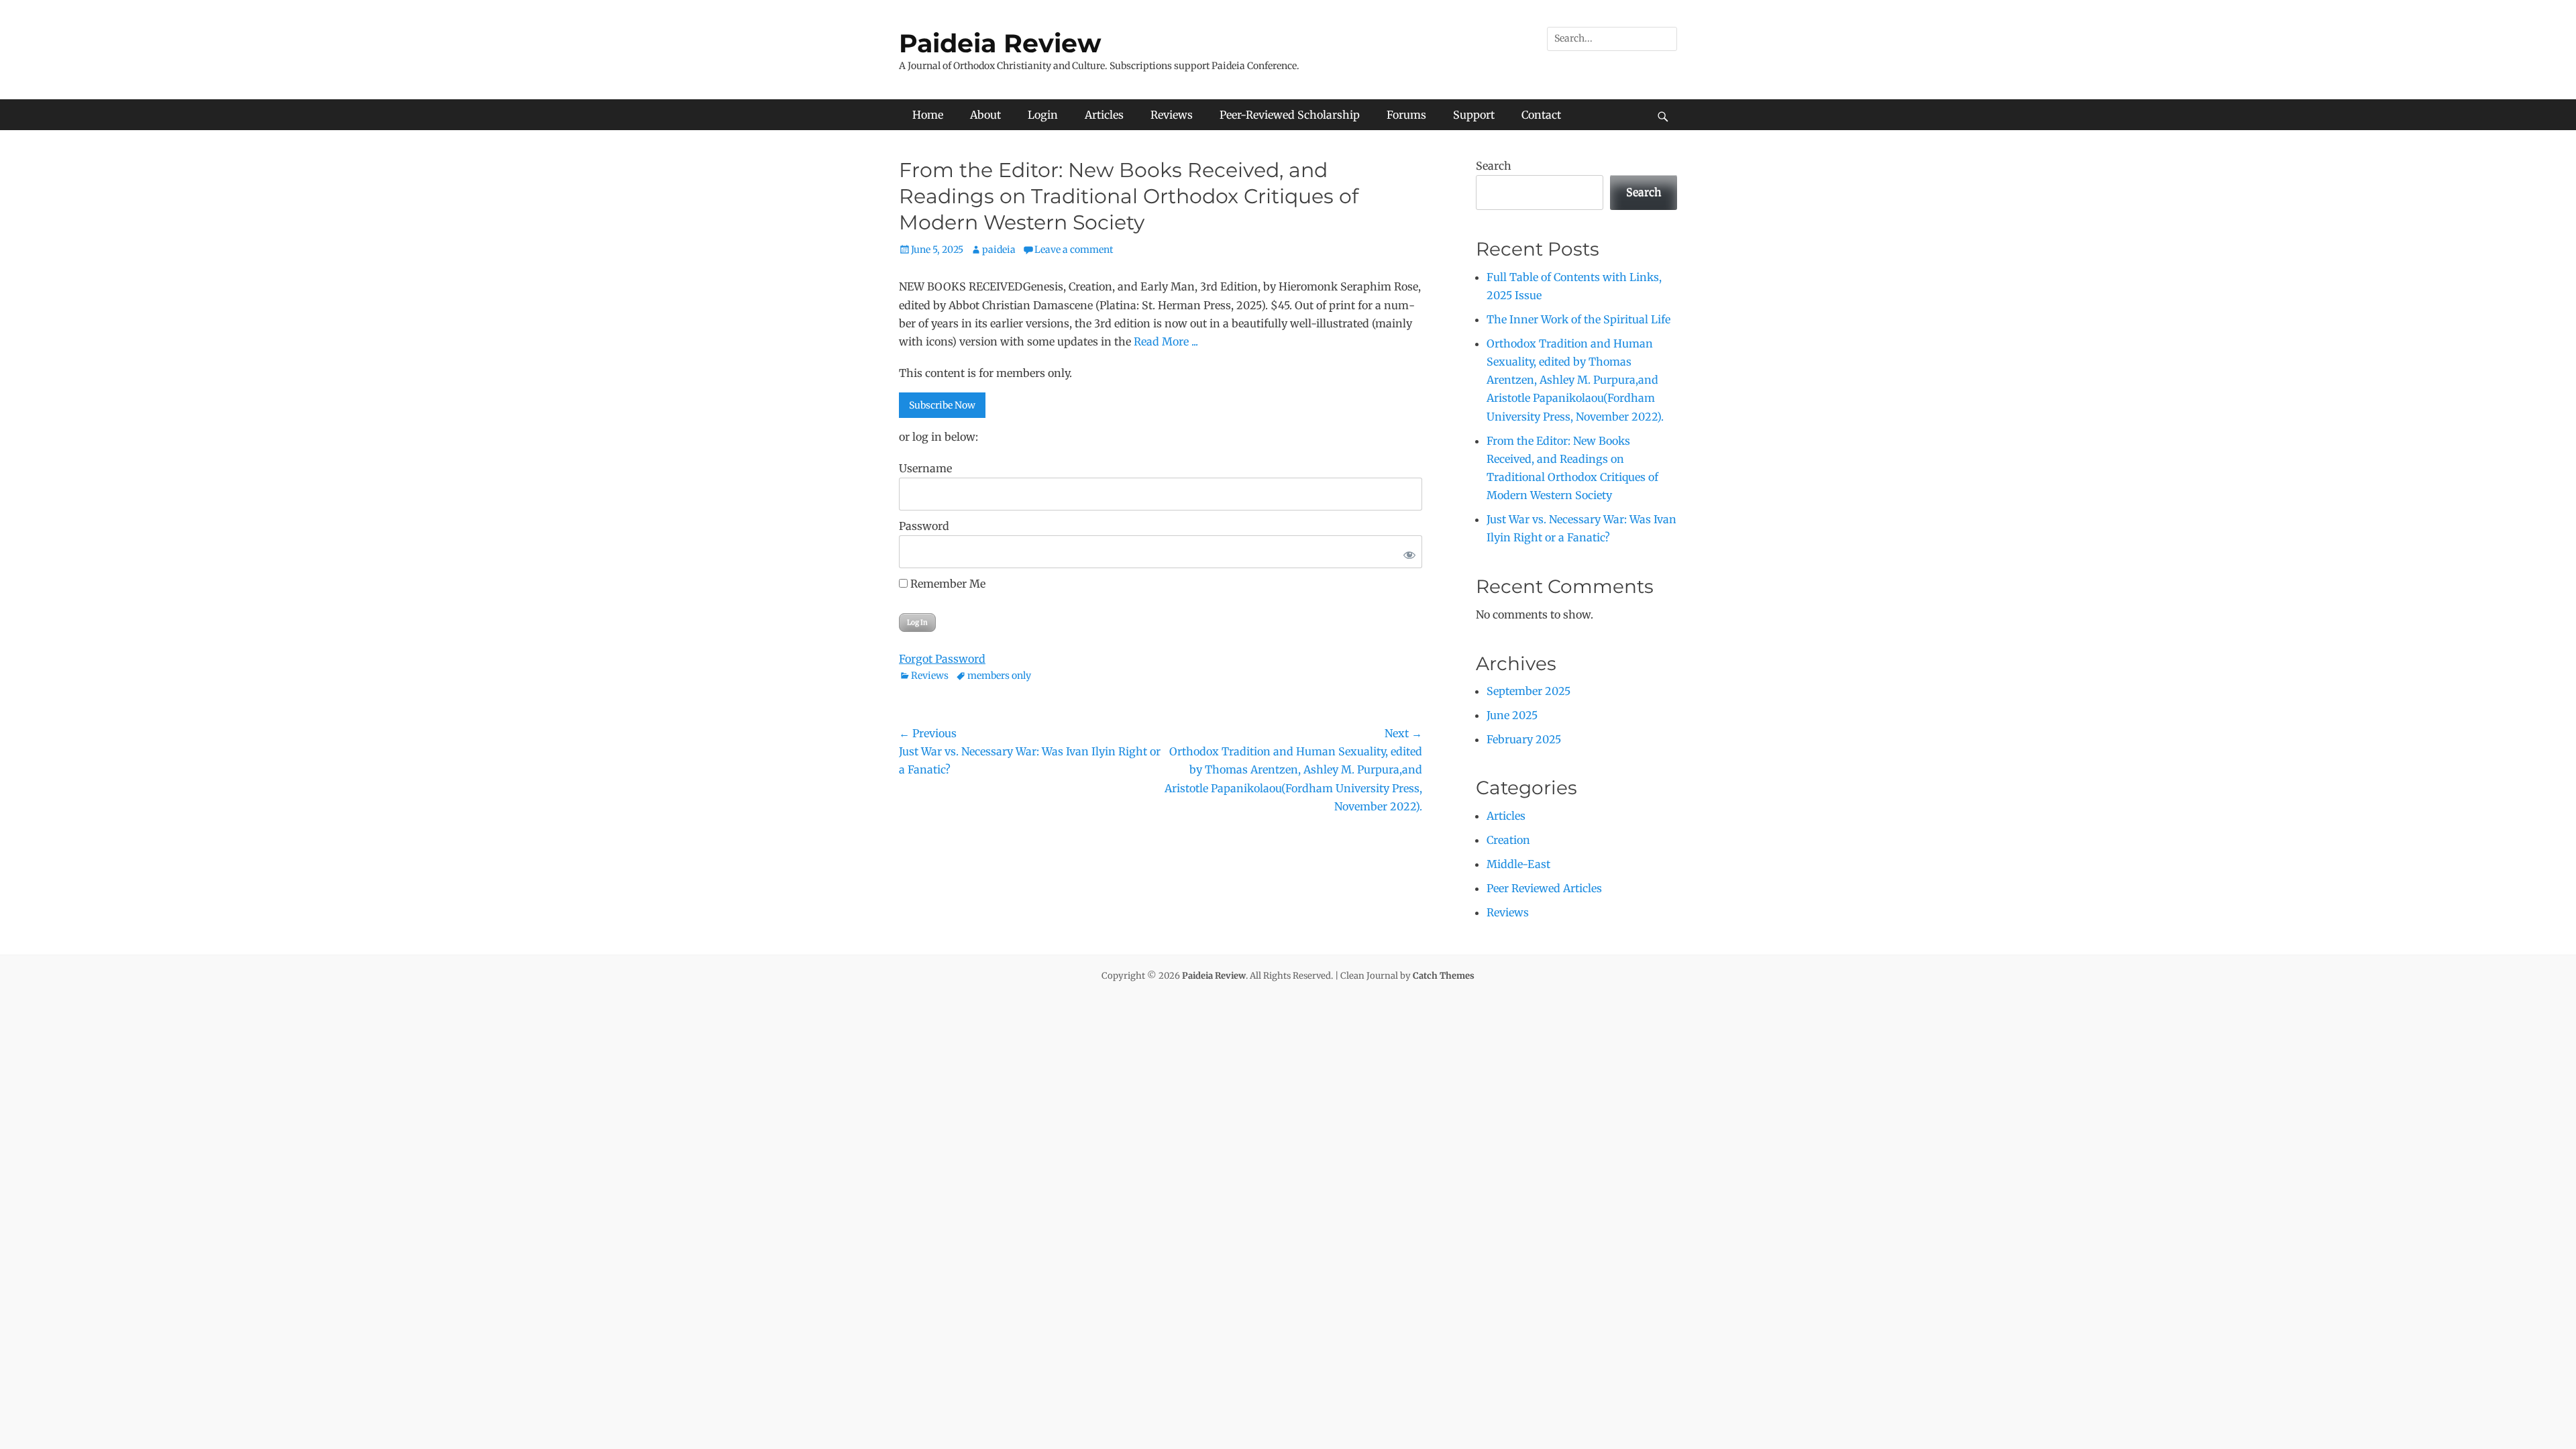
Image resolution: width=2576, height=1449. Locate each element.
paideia (999, 250)
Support (1474, 115)
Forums (1406, 115)
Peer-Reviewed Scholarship (1290, 115)
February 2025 (1524, 739)
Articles (1104, 115)
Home (928, 115)
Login (1043, 115)
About (985, 115)
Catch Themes (1444, 976)
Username (925, 468)
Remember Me (947, 584)
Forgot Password (942, 659)
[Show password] (1407, 552)
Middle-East (1518, 864)
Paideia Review (1000, 43)
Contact (1541, 115)
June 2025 (1512, 715)
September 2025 (1528, 691)
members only (999, 676)
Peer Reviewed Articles (1544, 888)
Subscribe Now (942, 405)
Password (924, 526)
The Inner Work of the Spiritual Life (1578, 319)
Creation (1508, 840)
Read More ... (1166, 341)
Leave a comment (1074, 250)
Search (1494, 166)
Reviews (1172, 115)
